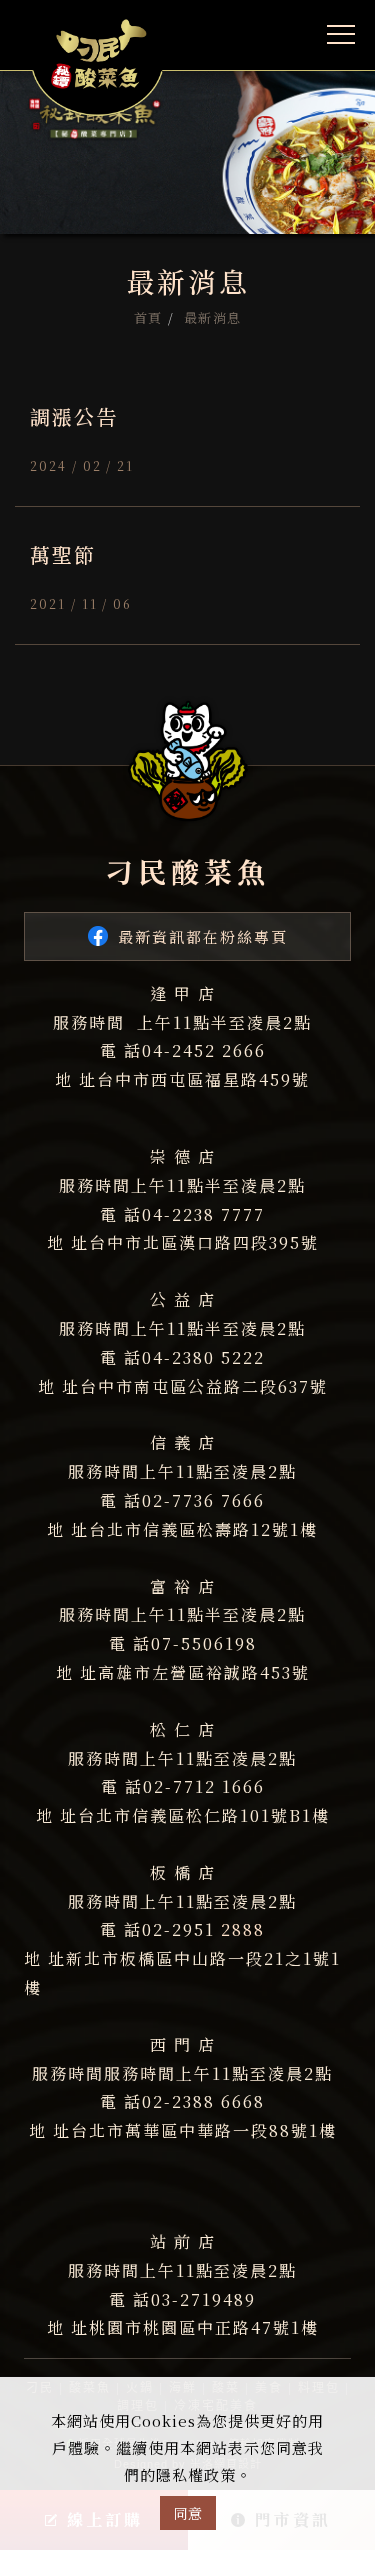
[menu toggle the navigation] (341, 35)
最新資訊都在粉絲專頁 (203, 936)
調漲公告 (74, 416)
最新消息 (213, 317)
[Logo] (97, 56)
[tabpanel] (187, 117)
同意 (188, 2513)
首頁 (148, 317)
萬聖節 (63, 554)
